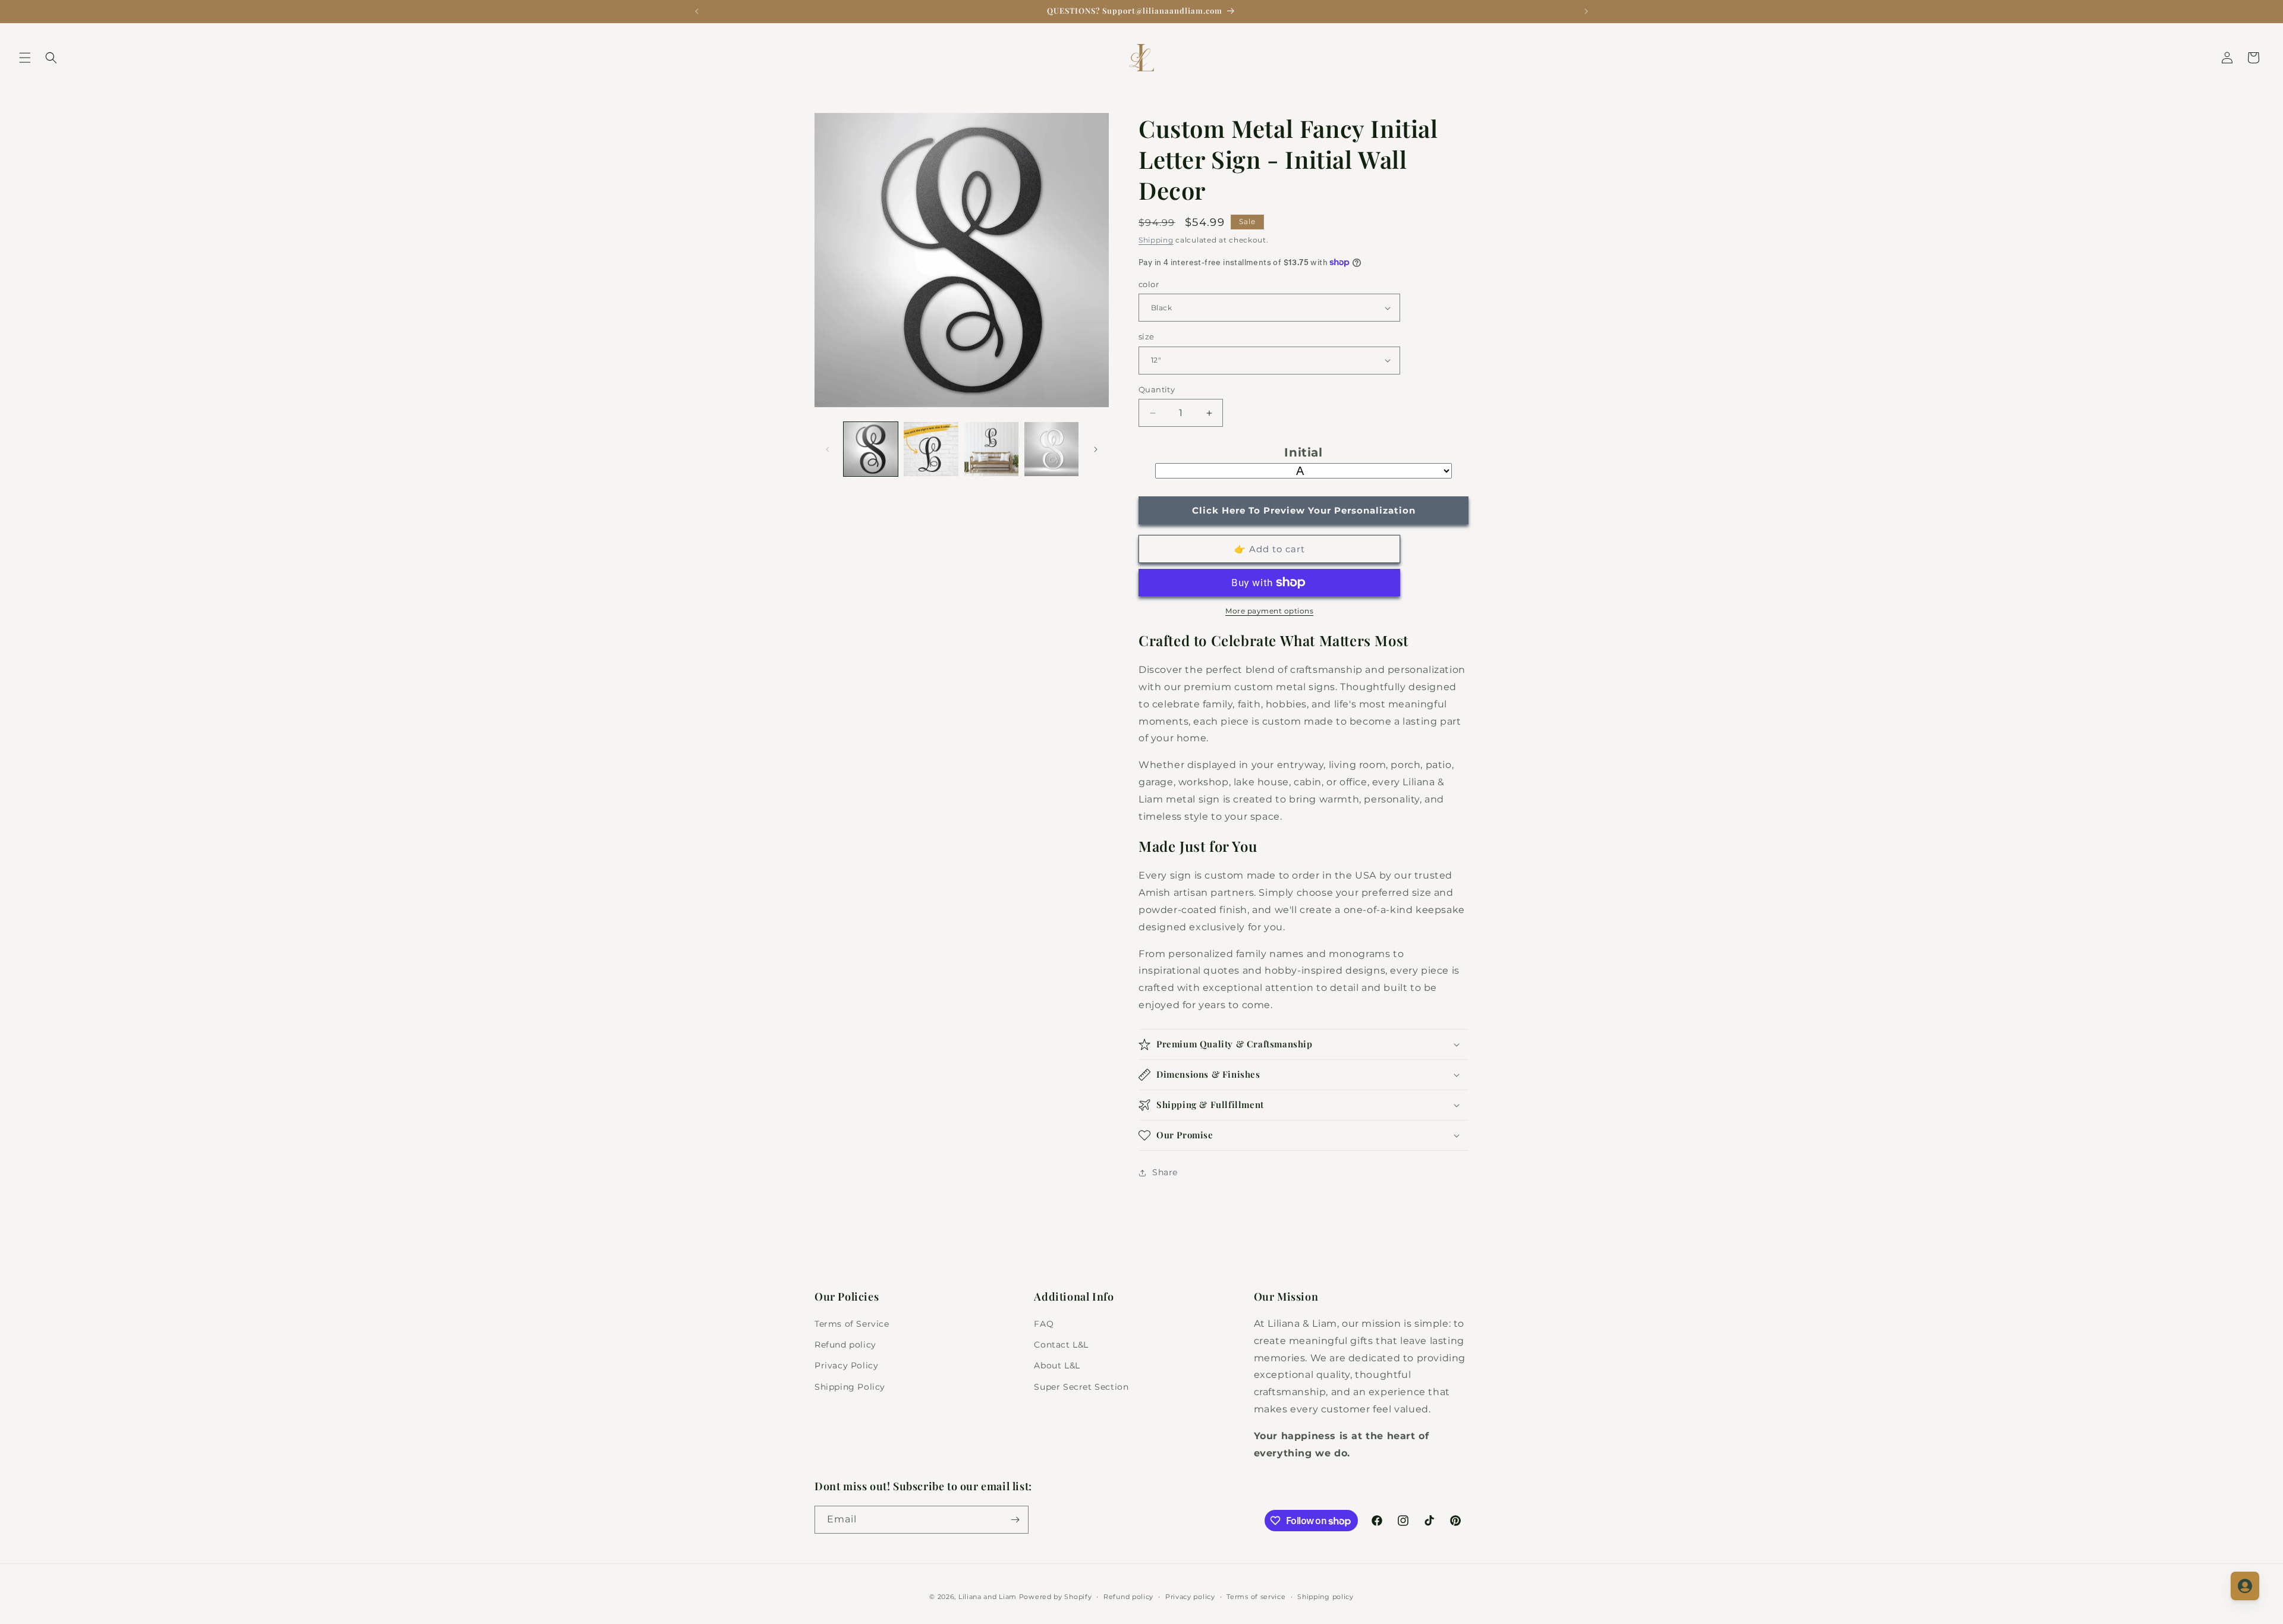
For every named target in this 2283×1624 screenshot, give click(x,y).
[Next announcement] (1586, 11)
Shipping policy (1326, 1597)
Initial (1303, 452)
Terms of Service (852, 1324)
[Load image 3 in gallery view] (991, 449)
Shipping (1156, 240)
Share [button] (1165, 1172)
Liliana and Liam (988, 1597)
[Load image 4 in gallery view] (1051, 449)
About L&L (1057, 1365)
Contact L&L (1061, 1345)
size (1147, 336)
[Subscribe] (1015, 1520)
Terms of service (1256, 1597)
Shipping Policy (850, 1387)
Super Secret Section (1081, 1387)
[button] (25, 58)
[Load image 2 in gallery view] (931, 449)
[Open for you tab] (2245, 1586)
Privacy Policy (846, 1365)
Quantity (1157, 389)
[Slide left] (828, 449)
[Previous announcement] (697, 11)
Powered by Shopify (1056, 1597)
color (1149, 284)
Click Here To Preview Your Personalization (1304, 510)
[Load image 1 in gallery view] (871, 449)
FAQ (1044, 1324)
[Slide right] (1096, 449)
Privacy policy (1190, 1597)
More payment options (1269, 611)
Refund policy (845, 1345)
